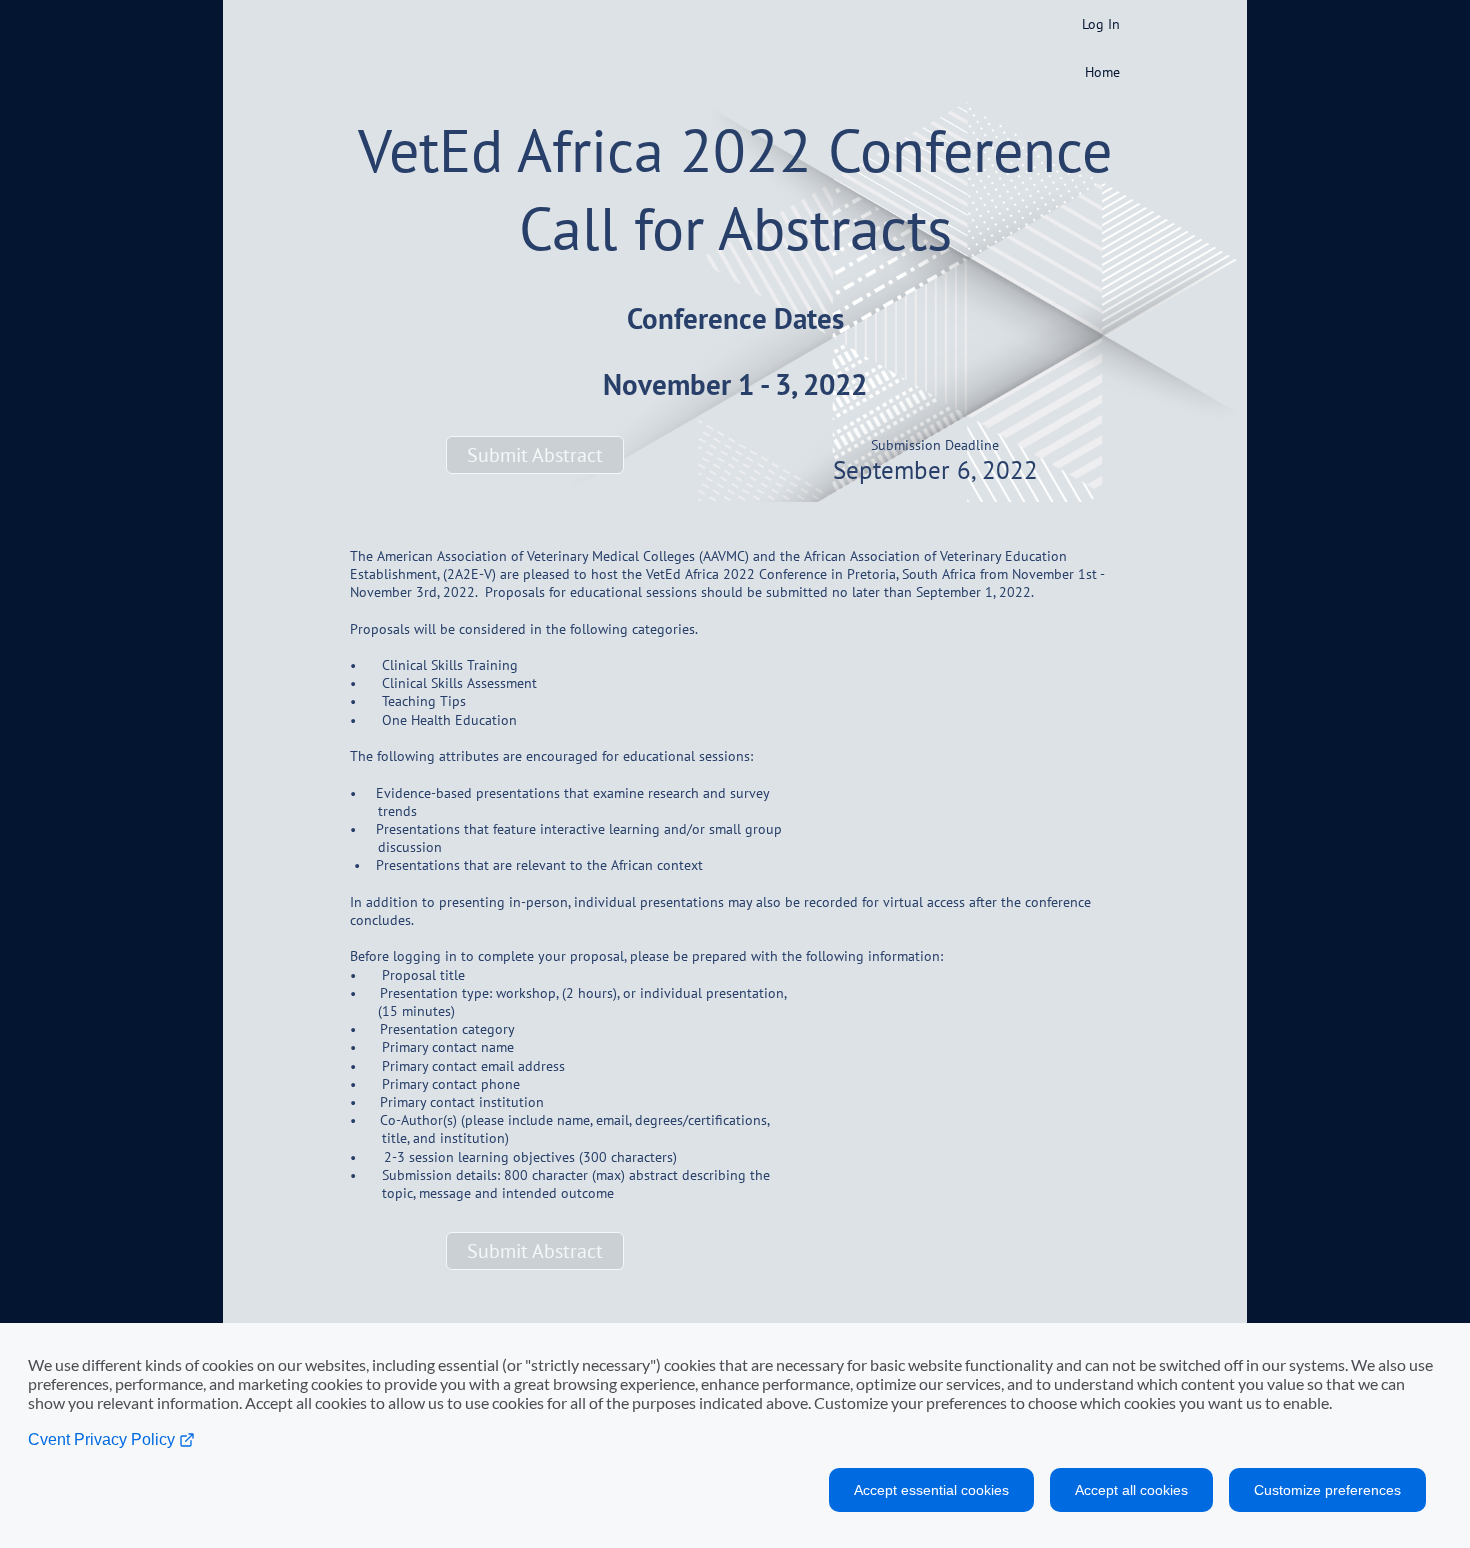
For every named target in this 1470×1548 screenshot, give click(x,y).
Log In (1101, 24)
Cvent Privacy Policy (103, 1439)
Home (1102, 72)
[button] (535, 455)
